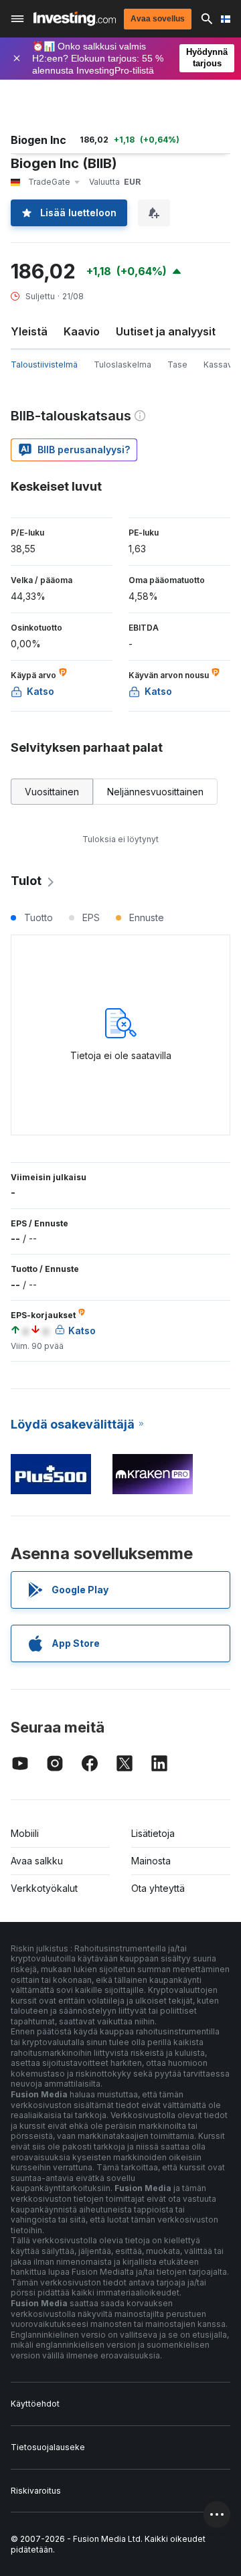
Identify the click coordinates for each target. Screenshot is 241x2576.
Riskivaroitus (36, 2491)
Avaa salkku (37, 1861)
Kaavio (82, 331)
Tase (177, 365)
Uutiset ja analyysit (166, 331)
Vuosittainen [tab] (52, 792)
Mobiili (25, 1833)
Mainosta (151, 1861)
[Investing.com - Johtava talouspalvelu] (75, 19)
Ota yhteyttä (158, 1888)
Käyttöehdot (35, 2404)
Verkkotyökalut (44, 1888)
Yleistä (29, 331)
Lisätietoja (153, 1833)
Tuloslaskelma (123, 365)
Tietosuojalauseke (48, 2447)
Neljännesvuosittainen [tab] (155, 792)
